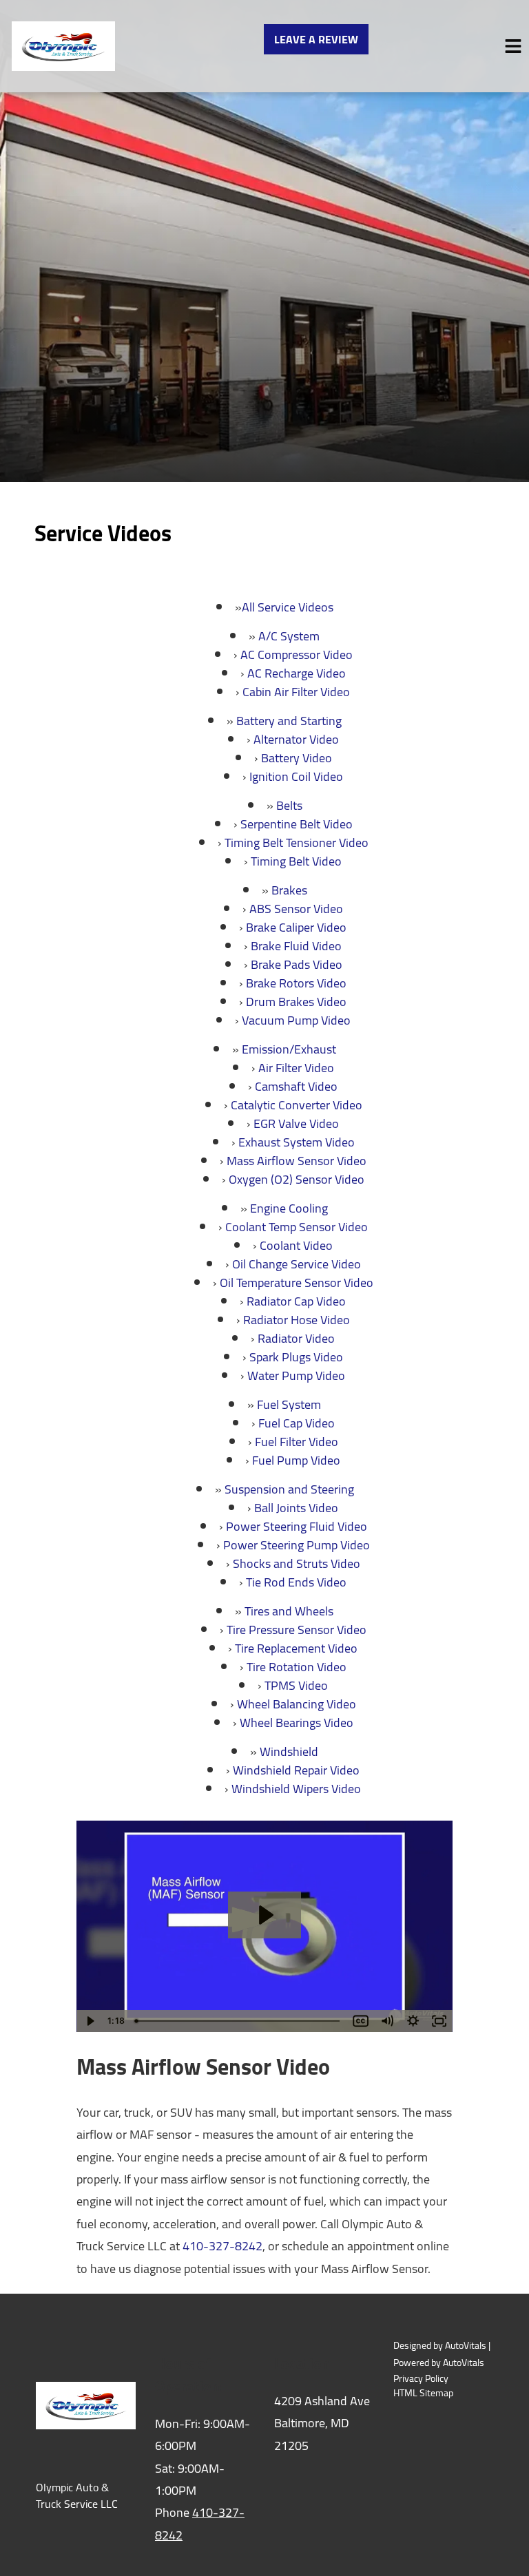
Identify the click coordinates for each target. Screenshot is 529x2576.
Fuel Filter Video (297, 1442)
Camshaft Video (296, 1086)
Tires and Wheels (289, 1611)
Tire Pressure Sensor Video (297, 1630)
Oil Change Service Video (297, 1264)
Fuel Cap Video (297, 1423)
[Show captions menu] (361, 2021)
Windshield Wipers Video (296, 1789)
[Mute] (387, 2021)
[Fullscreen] (439, 2021)
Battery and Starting (289, 721)
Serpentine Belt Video (297, 824)
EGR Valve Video (296, 1123)
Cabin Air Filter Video (296, 692)
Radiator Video (296, 1338)
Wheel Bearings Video (297, 1722)
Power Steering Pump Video (297, 1545)
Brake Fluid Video (296, 946)
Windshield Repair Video (296, 1770)
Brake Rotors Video (296, 983)
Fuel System (289, 1404)
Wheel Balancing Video (297, 1704)
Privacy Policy (421, 2379)
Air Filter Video (296, 1068)
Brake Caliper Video (296, 927)
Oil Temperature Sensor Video (297, 1282)
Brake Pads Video (297, 964)
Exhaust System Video (297, 1142)
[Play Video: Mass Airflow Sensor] (264, 1915)
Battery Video (297, 758)
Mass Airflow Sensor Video (297, 1161)
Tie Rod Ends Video (296, 1582)
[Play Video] (90, 2021)
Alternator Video (296, 739)
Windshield (289, 1751)
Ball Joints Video (296, 1508)
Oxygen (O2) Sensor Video (297, 1179)
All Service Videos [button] (288, 607)
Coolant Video (296, 1245)
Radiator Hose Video (297, 1320)
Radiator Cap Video (296, 1301)
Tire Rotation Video (297, 1667)
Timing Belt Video (296, 861)
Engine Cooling (289, 1208)
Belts (289, 805)
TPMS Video (296, 1685)
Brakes (289, 890)
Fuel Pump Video (296, 1460)
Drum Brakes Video (296, 1002)
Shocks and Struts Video (297, 1563)
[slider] (239, 2021)
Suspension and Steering (289, 1489)
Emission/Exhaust (289, 1049)
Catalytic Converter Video (297, 1105)
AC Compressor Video (297, 655)
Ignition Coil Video (296, 776)
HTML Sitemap (423, 2393)
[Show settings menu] (413, 2021)
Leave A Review (316, 39)
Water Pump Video (296, 1375)
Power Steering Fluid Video (297, 1526)
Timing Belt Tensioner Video (297, 842)
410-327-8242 (222, 2246)
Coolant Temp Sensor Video (297, 1227)
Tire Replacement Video (296, 1648)
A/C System (289, 636)
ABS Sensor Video (296, 909)
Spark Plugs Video (296, 1357)
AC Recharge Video (297, 673)
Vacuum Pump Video (296, 1020)
